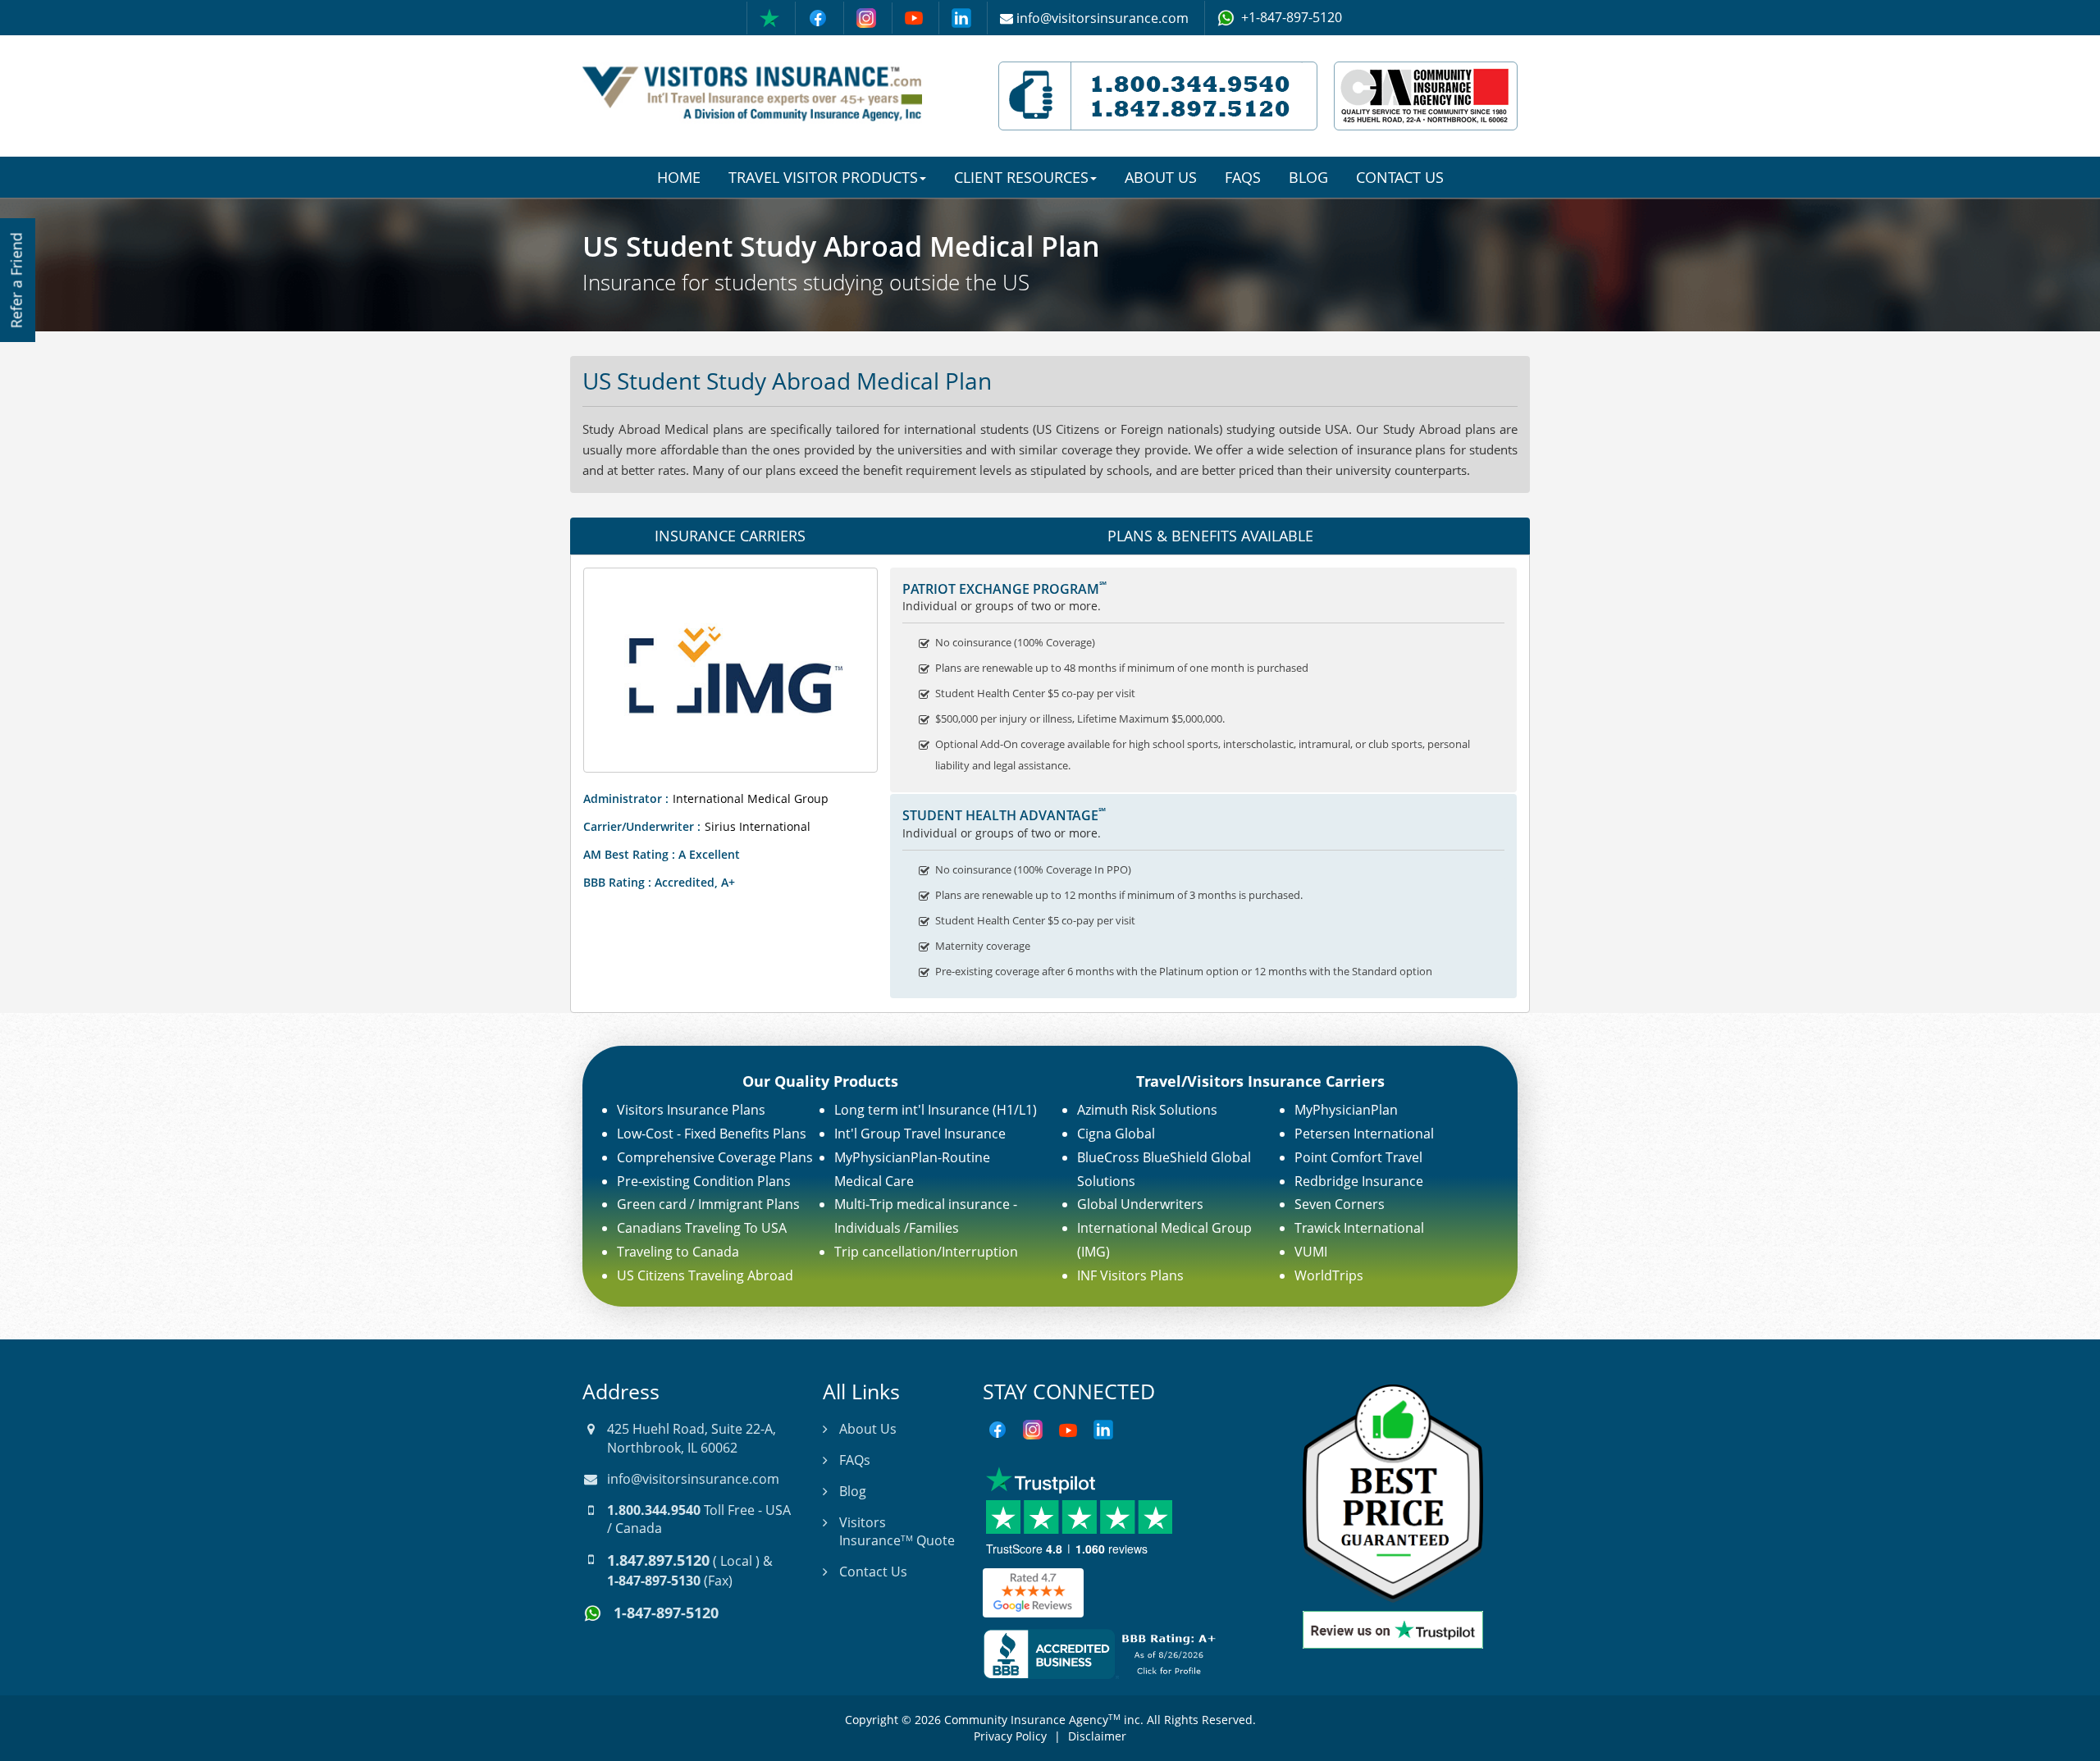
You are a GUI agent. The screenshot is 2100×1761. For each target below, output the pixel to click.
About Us (1161, 177)
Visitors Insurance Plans (691, 1110)
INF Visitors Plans (1130, 1275)
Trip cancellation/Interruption (926, 1252)
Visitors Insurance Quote (897, 1532)
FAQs (1243, 177)
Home (679, 177)
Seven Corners (1340, 1204)
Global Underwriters (1140, 1204)
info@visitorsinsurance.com (693, 1479)
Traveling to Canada (678, 1252)
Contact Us (1400, 177)
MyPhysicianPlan (1346, 1110)
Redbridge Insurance (1359, 1181)
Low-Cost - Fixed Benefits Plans (712, 1134)
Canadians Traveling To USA (702, 1228)
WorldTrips (1329, 1275)
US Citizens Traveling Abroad (705, 1275)
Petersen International (1364, 1134)
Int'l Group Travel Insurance (920, 1134)
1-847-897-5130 (654, 1581)
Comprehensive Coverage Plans (715, 1157)
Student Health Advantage (1004, 815)
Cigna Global (1116, 1134)
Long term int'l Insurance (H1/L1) (936, 1110)
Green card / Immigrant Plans (708, 1204)
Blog (1308, 177)
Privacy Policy (1010, 1736)
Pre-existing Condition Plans (704, 1181)
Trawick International (1359, 1228)
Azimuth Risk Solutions (1147, 1110)
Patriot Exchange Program (1004, 589)
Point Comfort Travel (1358, 1157)
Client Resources (1021, 177)
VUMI (1311, 1252)
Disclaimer (1097, 1736)
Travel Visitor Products (823, 177)
